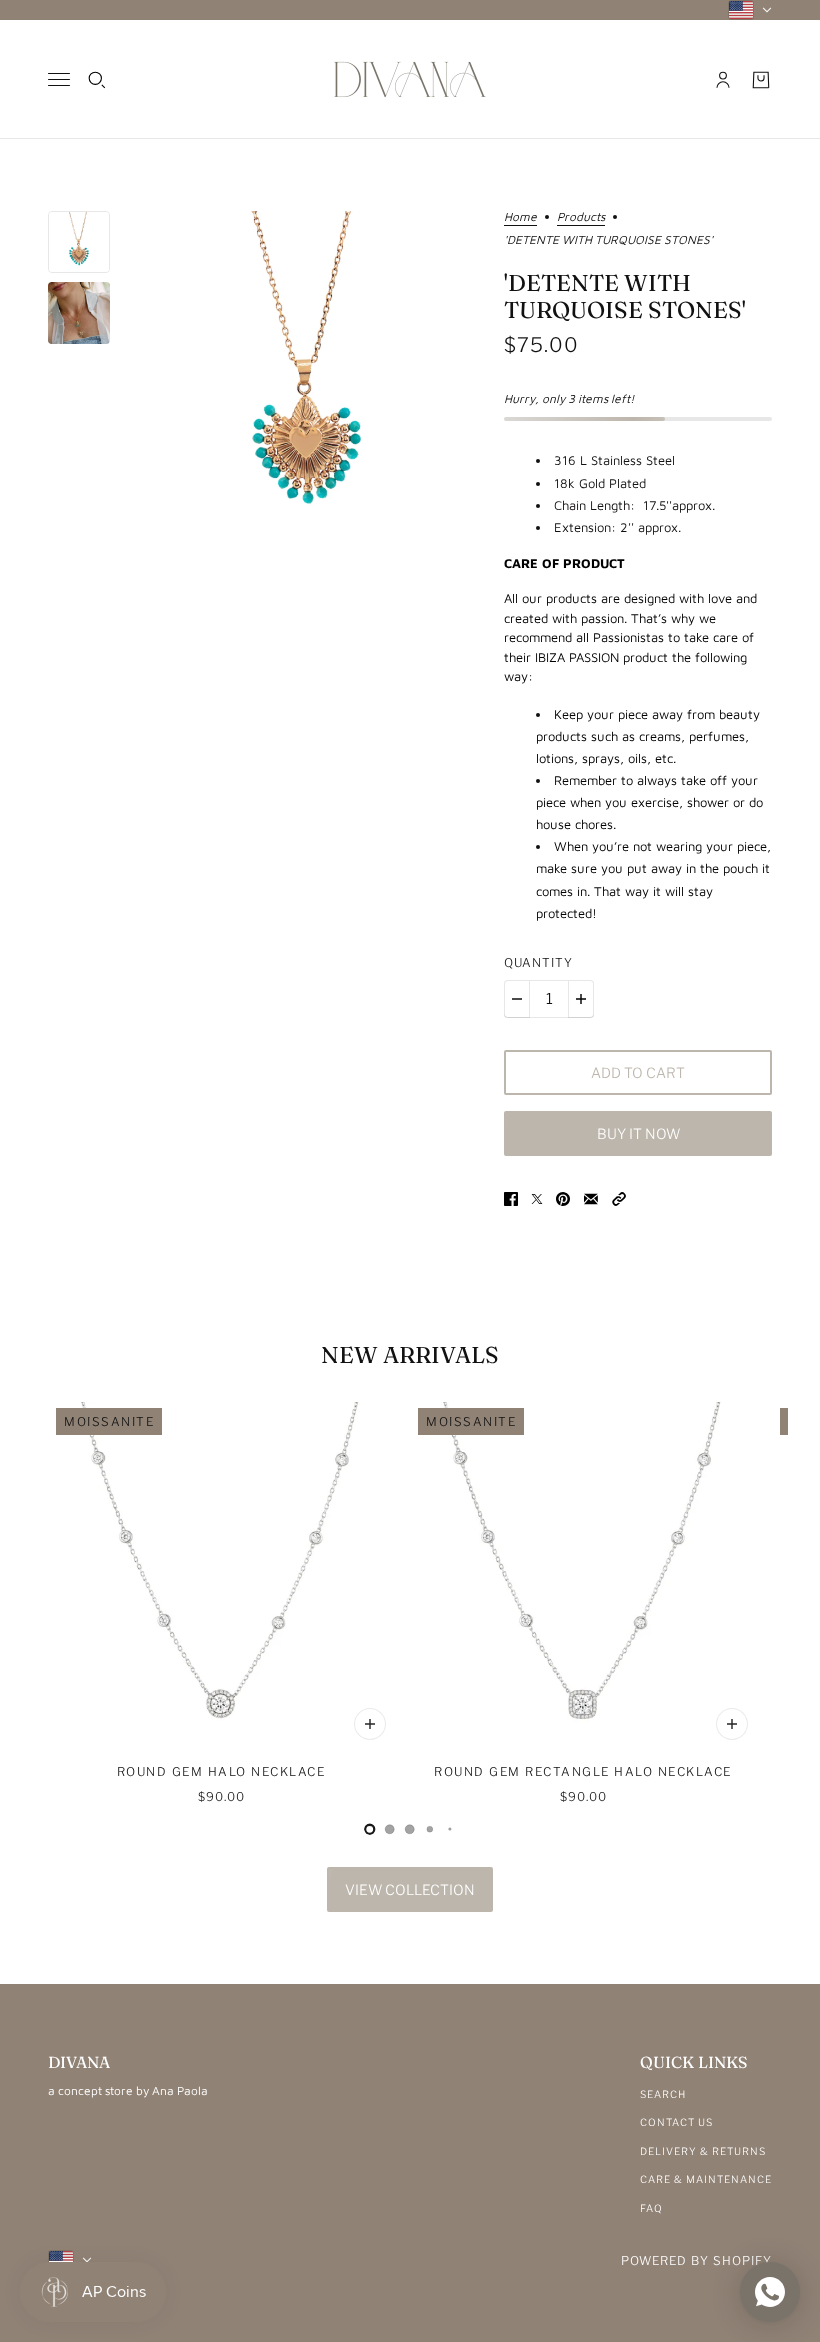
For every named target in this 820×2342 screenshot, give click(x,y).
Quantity (538, 962)
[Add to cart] (370, 1724)
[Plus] (581, 999)
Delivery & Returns (703, 2151)
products (581, 217)
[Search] (97, 80)
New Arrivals (410, 1355)
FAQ (651, 2208)
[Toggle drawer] (59, 79)
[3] (430, 1829)
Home (520, 217)
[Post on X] (537, 1198)
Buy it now (638, 1133)
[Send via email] (591, 1198)
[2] (410, 1829)
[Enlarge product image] (307, 376)
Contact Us (676, 2122)
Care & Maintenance (706, 2179)
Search (663, 2094)
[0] (370, 1829)
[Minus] (517, 999)
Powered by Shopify (696, 2260)
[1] (390, 1829)
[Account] (723, 80)
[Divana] (410, 79)
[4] (450, 1829)
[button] (619, 1198)
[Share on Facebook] (511, 1198)
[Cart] (761, 80)
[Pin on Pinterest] (563, 1198)
